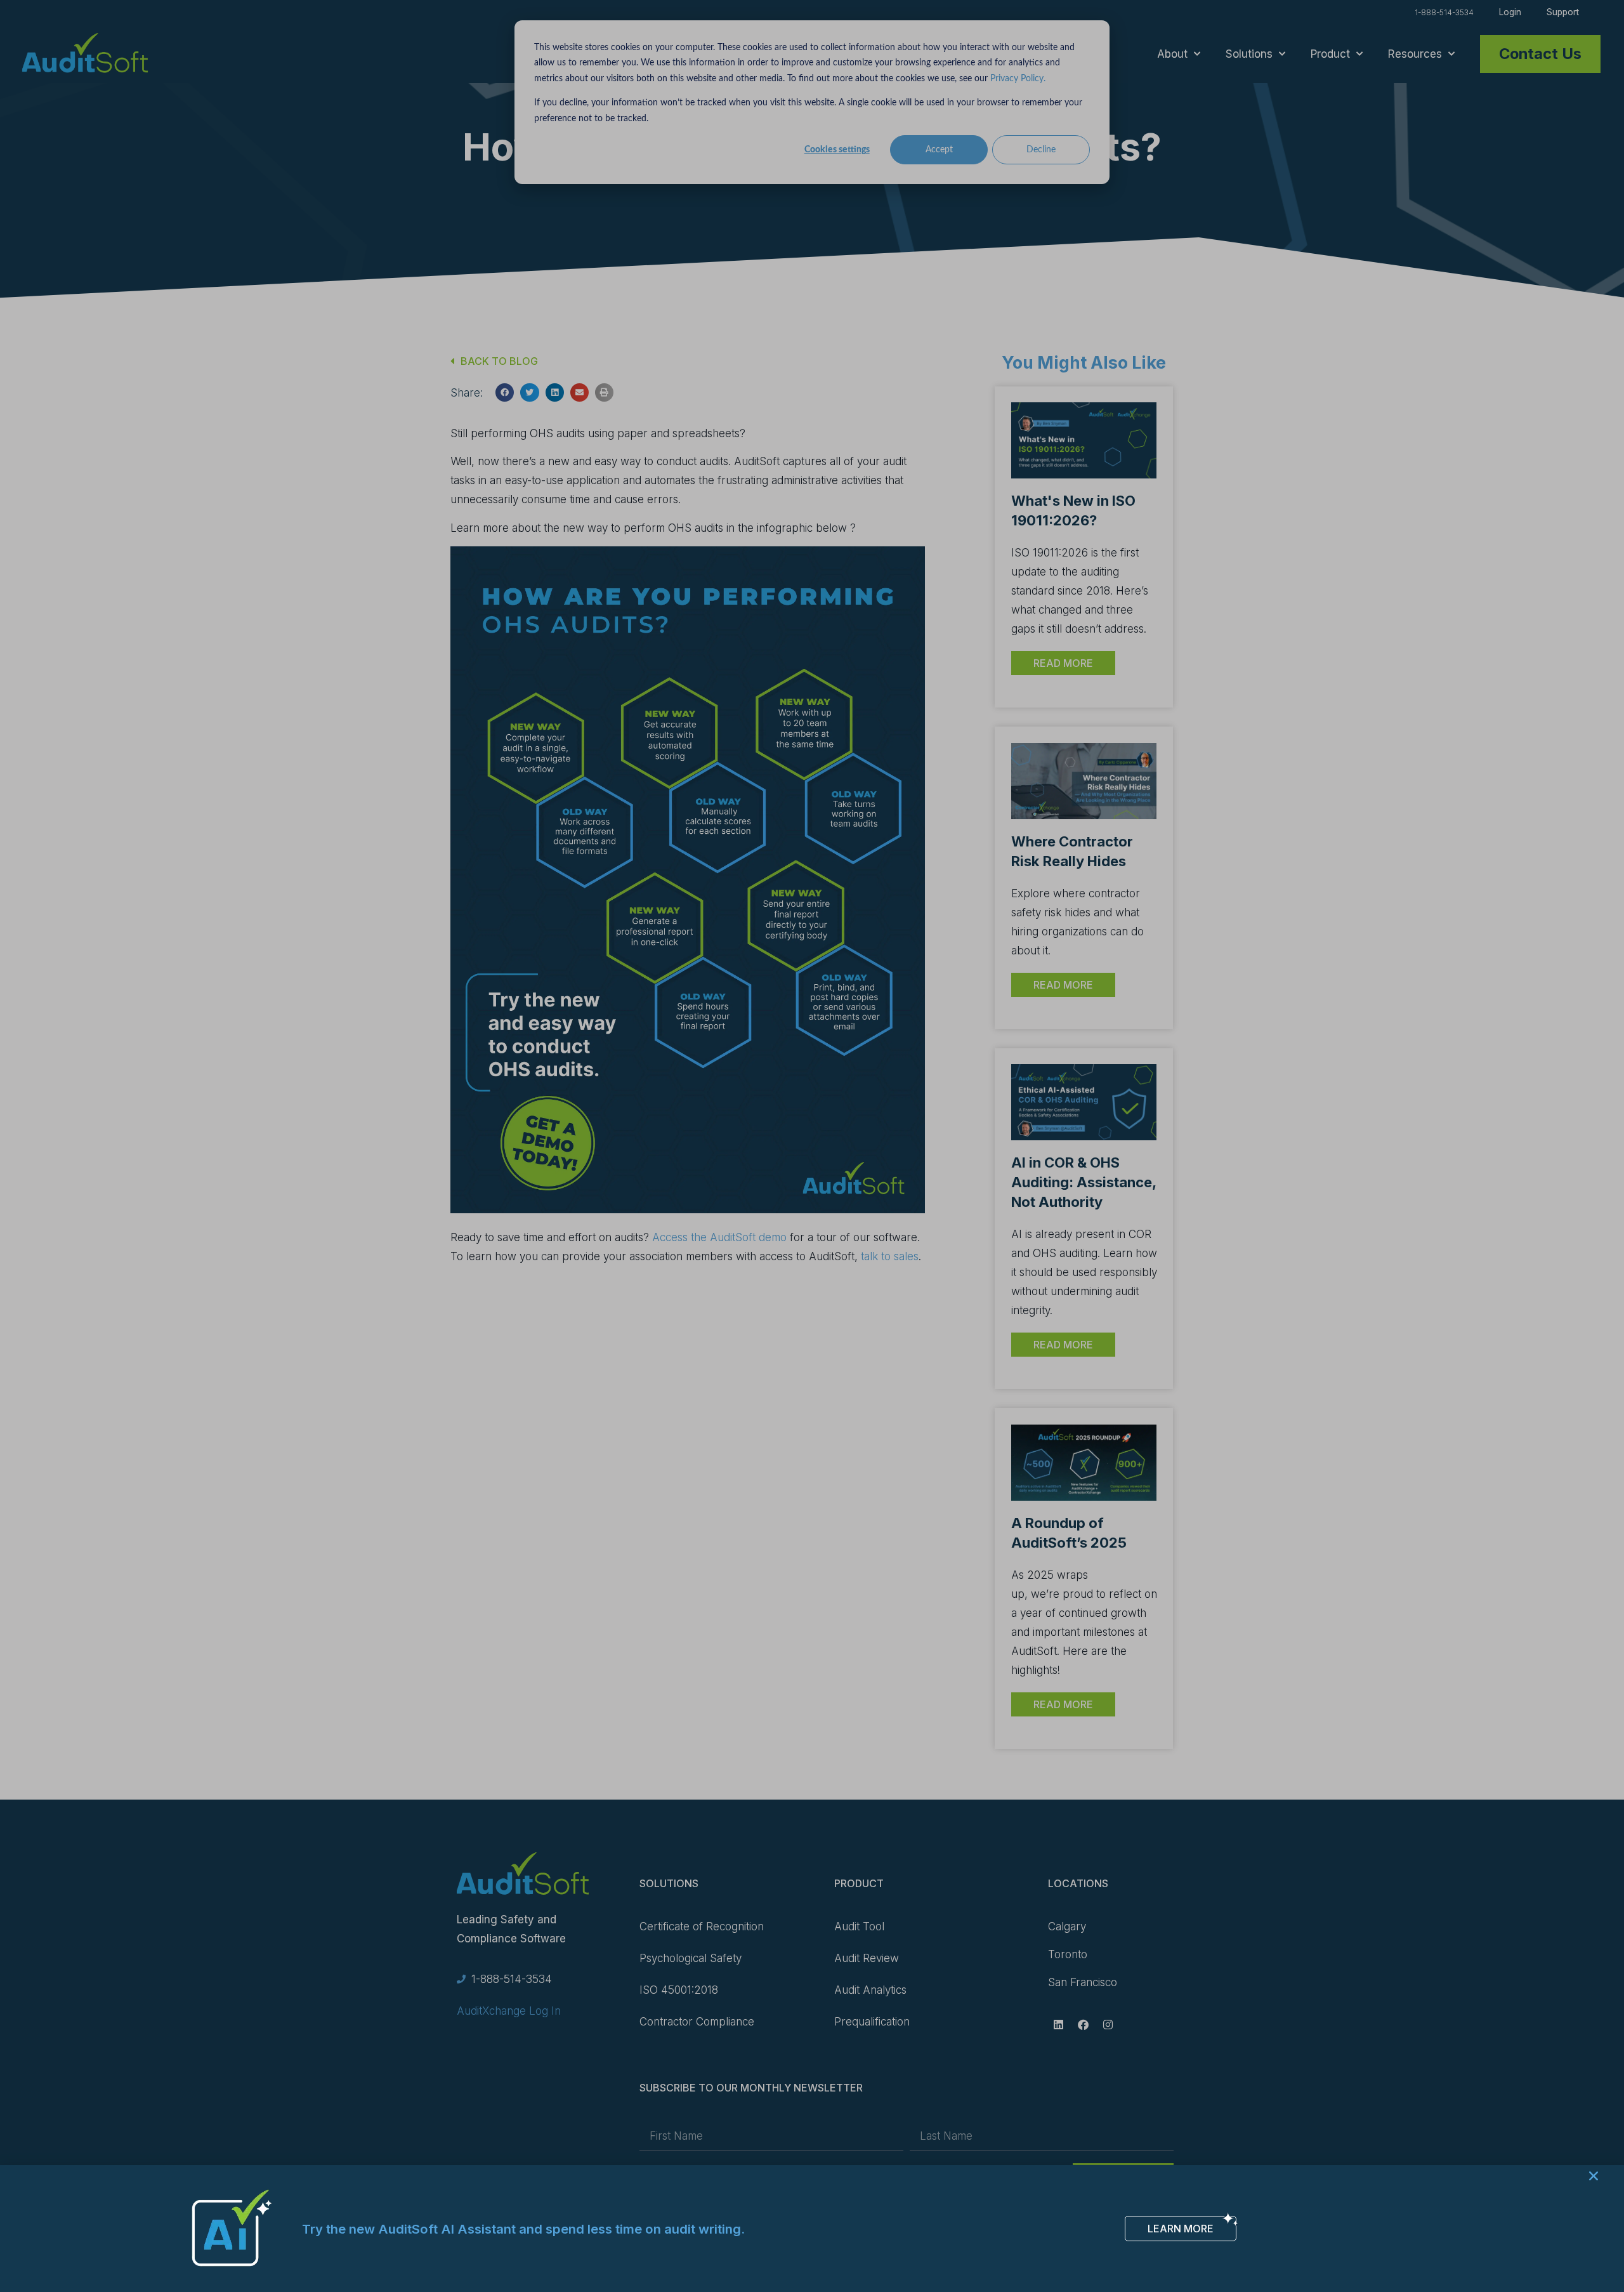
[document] (812, 1146)
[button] (1594, 2176)
